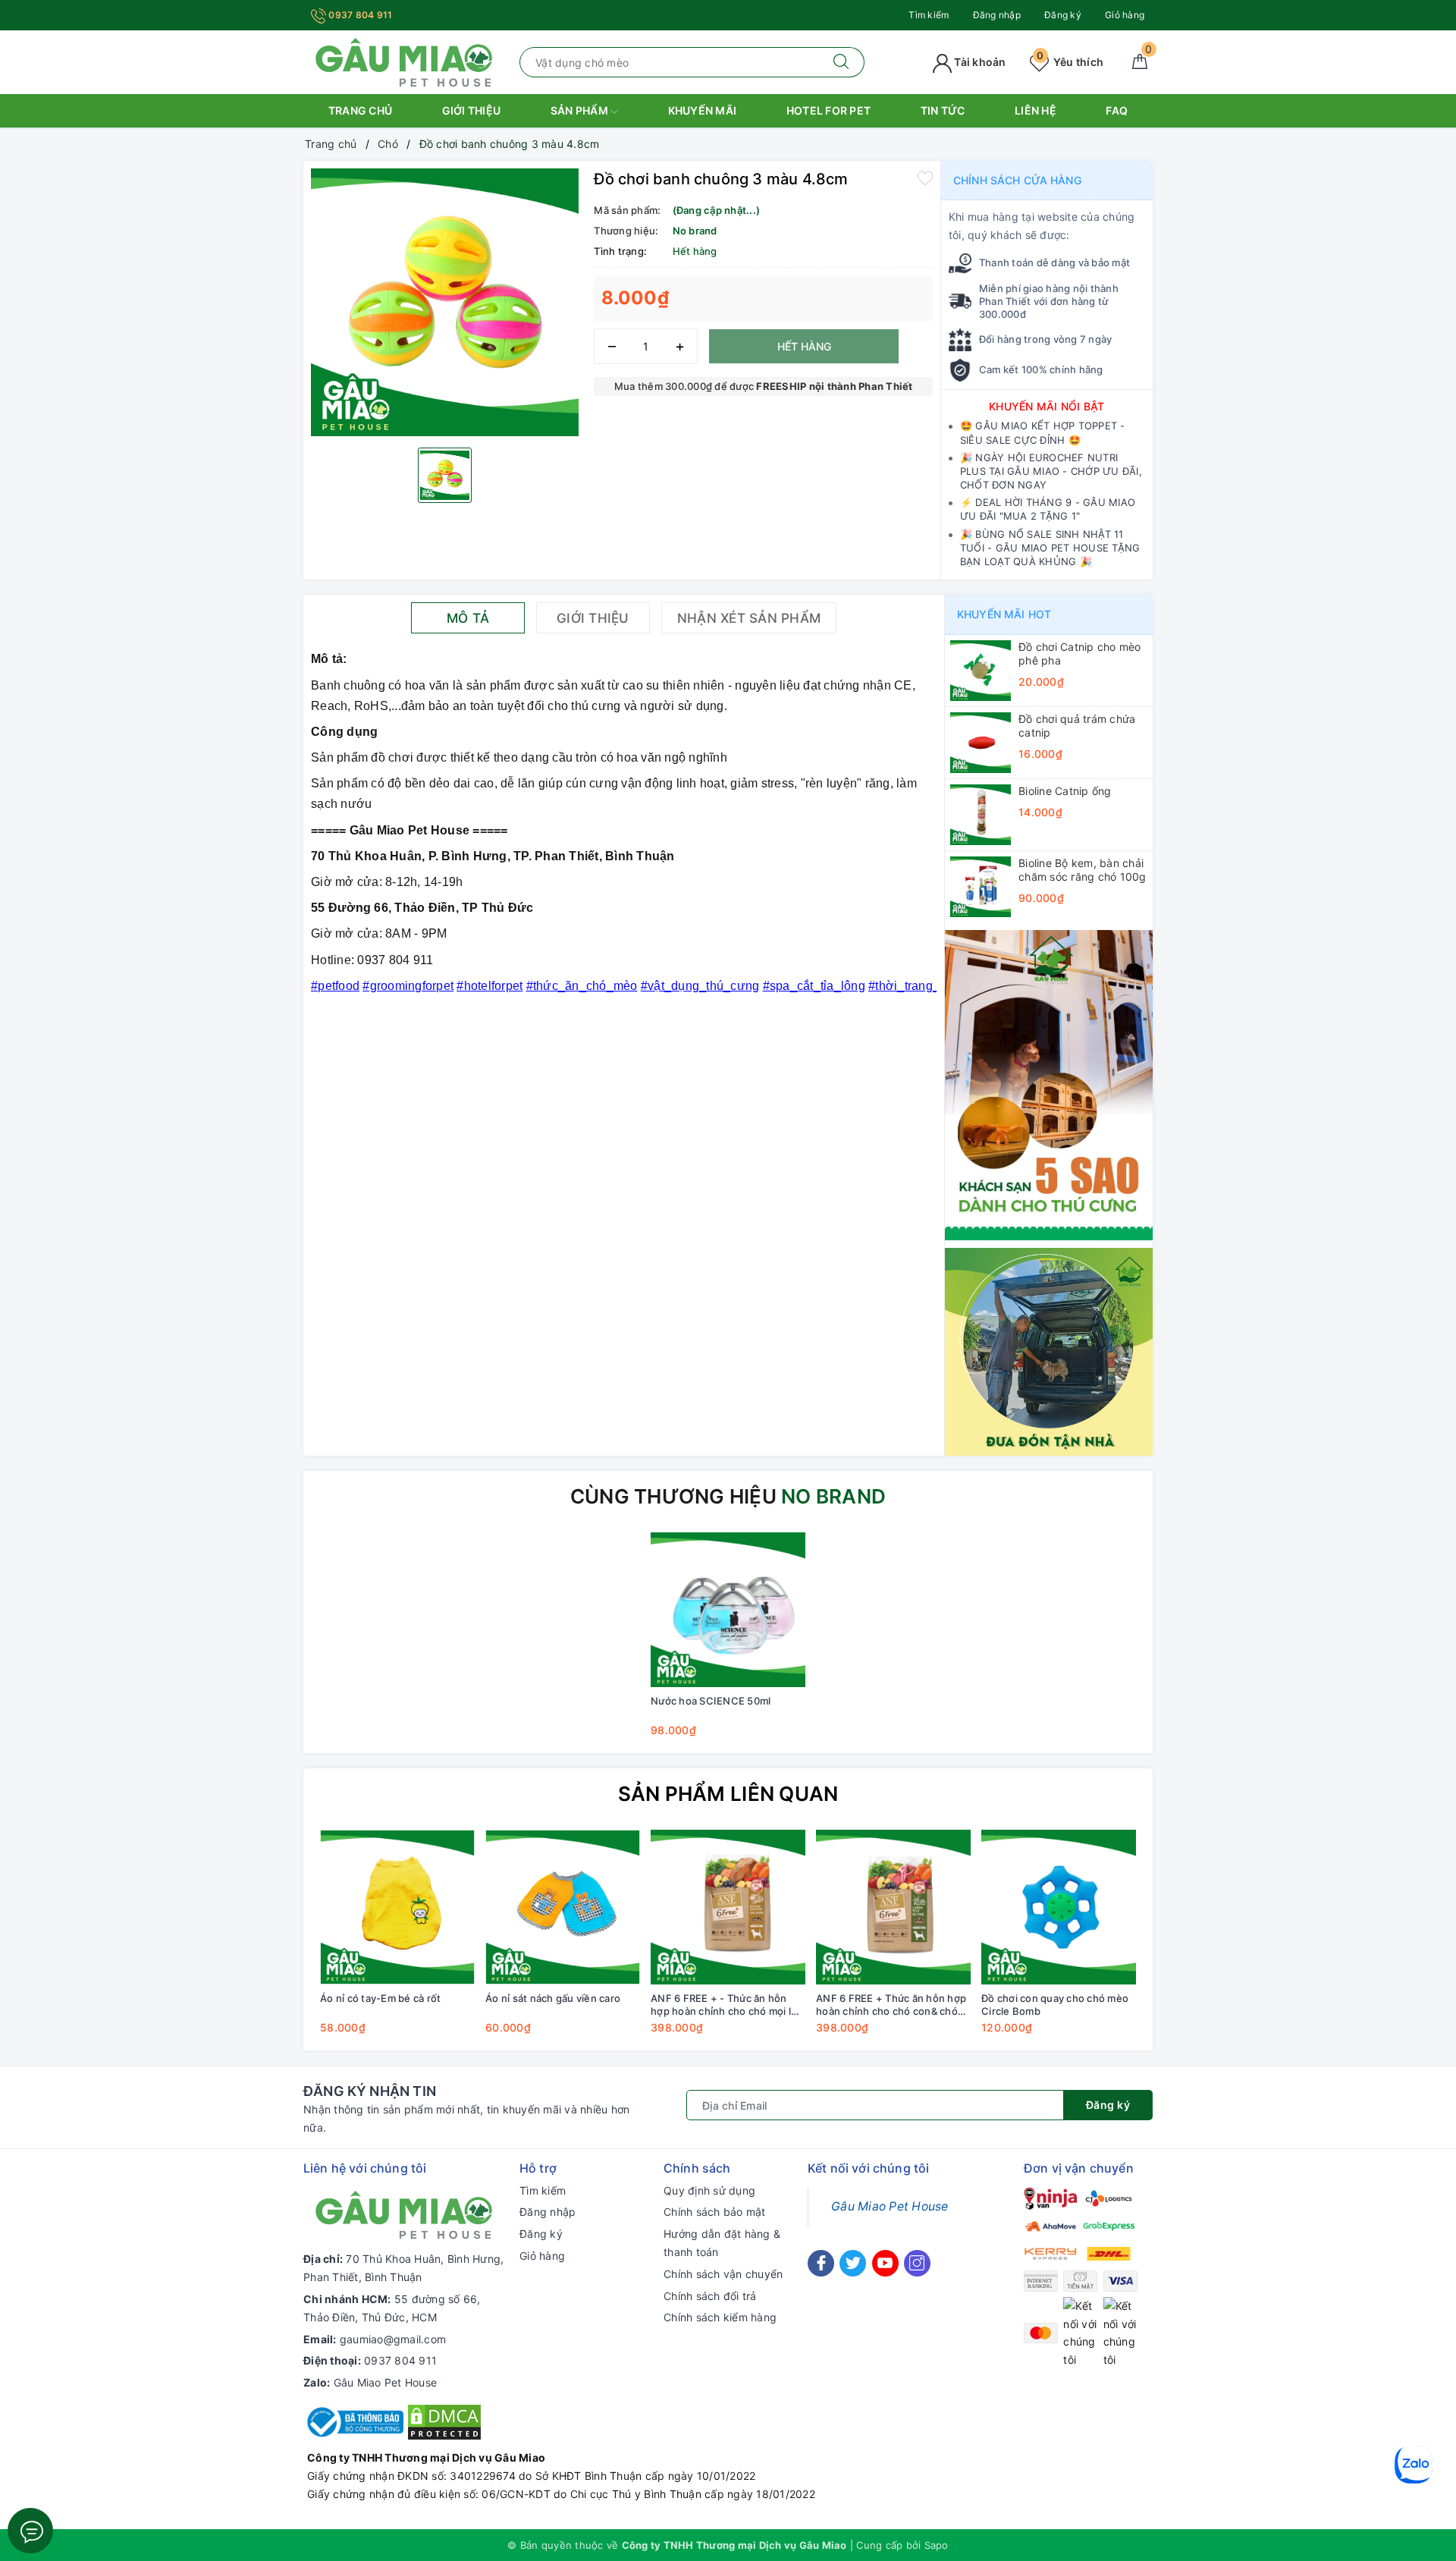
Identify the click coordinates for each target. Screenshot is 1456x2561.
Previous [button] (273, 1943)
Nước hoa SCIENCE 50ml (711, 1701)
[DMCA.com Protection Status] (444, 2421)
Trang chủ (360, 110)
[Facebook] (821, 2263)
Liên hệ (1036, 110)
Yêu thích (1070, 62)
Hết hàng (804, 346)
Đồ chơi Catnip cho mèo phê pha (1080, 654)
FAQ (1117, 110)
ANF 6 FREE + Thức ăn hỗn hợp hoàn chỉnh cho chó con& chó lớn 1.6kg (891, 2005)
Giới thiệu (472, 110)
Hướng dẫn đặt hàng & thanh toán (722, 2243)
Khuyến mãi (703, 110)
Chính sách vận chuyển (723, 2274)
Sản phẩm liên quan (728, 1794)
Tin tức (943, 110)
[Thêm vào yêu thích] (925, 178)
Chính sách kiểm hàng (720, 2317)
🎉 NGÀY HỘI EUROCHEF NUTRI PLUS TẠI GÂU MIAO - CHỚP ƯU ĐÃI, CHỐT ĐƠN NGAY (1051, 471)
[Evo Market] (1049, 1084)
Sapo (937, 2545)
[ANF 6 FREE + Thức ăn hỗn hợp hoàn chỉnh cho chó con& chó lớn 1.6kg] (893, 1907)
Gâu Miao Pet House (386, 2382)
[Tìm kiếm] (841, 62)
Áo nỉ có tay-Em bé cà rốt (380, 1998)
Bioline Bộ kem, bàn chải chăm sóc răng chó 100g (1083, 870)
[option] (445, 302)
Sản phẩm (581, 110)
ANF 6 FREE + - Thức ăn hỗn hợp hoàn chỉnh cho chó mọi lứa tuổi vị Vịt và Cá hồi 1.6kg (727, 2005)
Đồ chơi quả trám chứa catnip (1077, 726)
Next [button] (1183, 1943)
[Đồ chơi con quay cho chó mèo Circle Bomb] (1059, 1907)
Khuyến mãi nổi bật (1047, 406)
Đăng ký (1063, 15)
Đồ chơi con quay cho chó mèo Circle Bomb (1055, 2005)
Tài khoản (979, 62)
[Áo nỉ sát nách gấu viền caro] (563, 1907)
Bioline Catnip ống (1065, 791)
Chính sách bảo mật (715, 2212)
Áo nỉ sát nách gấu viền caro (553, 1998)
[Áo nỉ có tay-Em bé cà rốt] (397, 1907)
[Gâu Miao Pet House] (404, 61)
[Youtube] (885, 2263)
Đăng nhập (997, 15)
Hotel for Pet (828, 110)
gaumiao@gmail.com (393, 2339)
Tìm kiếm (929, 15)
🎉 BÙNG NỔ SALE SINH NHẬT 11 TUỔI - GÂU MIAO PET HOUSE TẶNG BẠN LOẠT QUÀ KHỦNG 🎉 (1050, 548)
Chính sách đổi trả (710, 2296)
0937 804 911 (359, 15)
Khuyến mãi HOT (1004, 614)
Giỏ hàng (1125, 15)
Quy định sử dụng (709, 2190)
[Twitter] (853, 2263)
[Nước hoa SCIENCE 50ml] (728, 1610)
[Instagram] (917, 2263)
